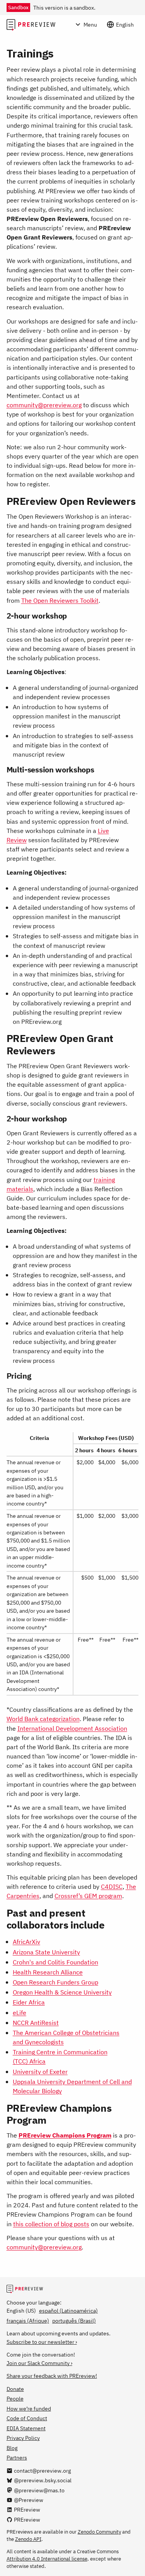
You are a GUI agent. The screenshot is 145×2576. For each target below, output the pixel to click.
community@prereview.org (44, 405)
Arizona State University (46, 1952)
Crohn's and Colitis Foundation (55, 1962)
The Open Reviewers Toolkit (60, 600)
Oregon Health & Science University (62, 1992)
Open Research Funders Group (55, 1982)
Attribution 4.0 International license (47, 2559)
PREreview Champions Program (65, 2135)
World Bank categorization (43, 1719)
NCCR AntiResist (36, 2022)
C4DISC (112, 1886)
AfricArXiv (26, 1941)
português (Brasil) (74, 2321)
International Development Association (72, 1728)
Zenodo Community (99, 2532)
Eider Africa (29, 2002)
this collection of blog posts (51, 2224)
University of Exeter (40, 2071)
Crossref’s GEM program (88, 1896)
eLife (20, 2012)
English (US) (21, 2310)
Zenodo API (28, 2539)
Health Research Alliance (48, 1972)
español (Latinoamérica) (68, 2310)
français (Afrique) (28, 2321)
